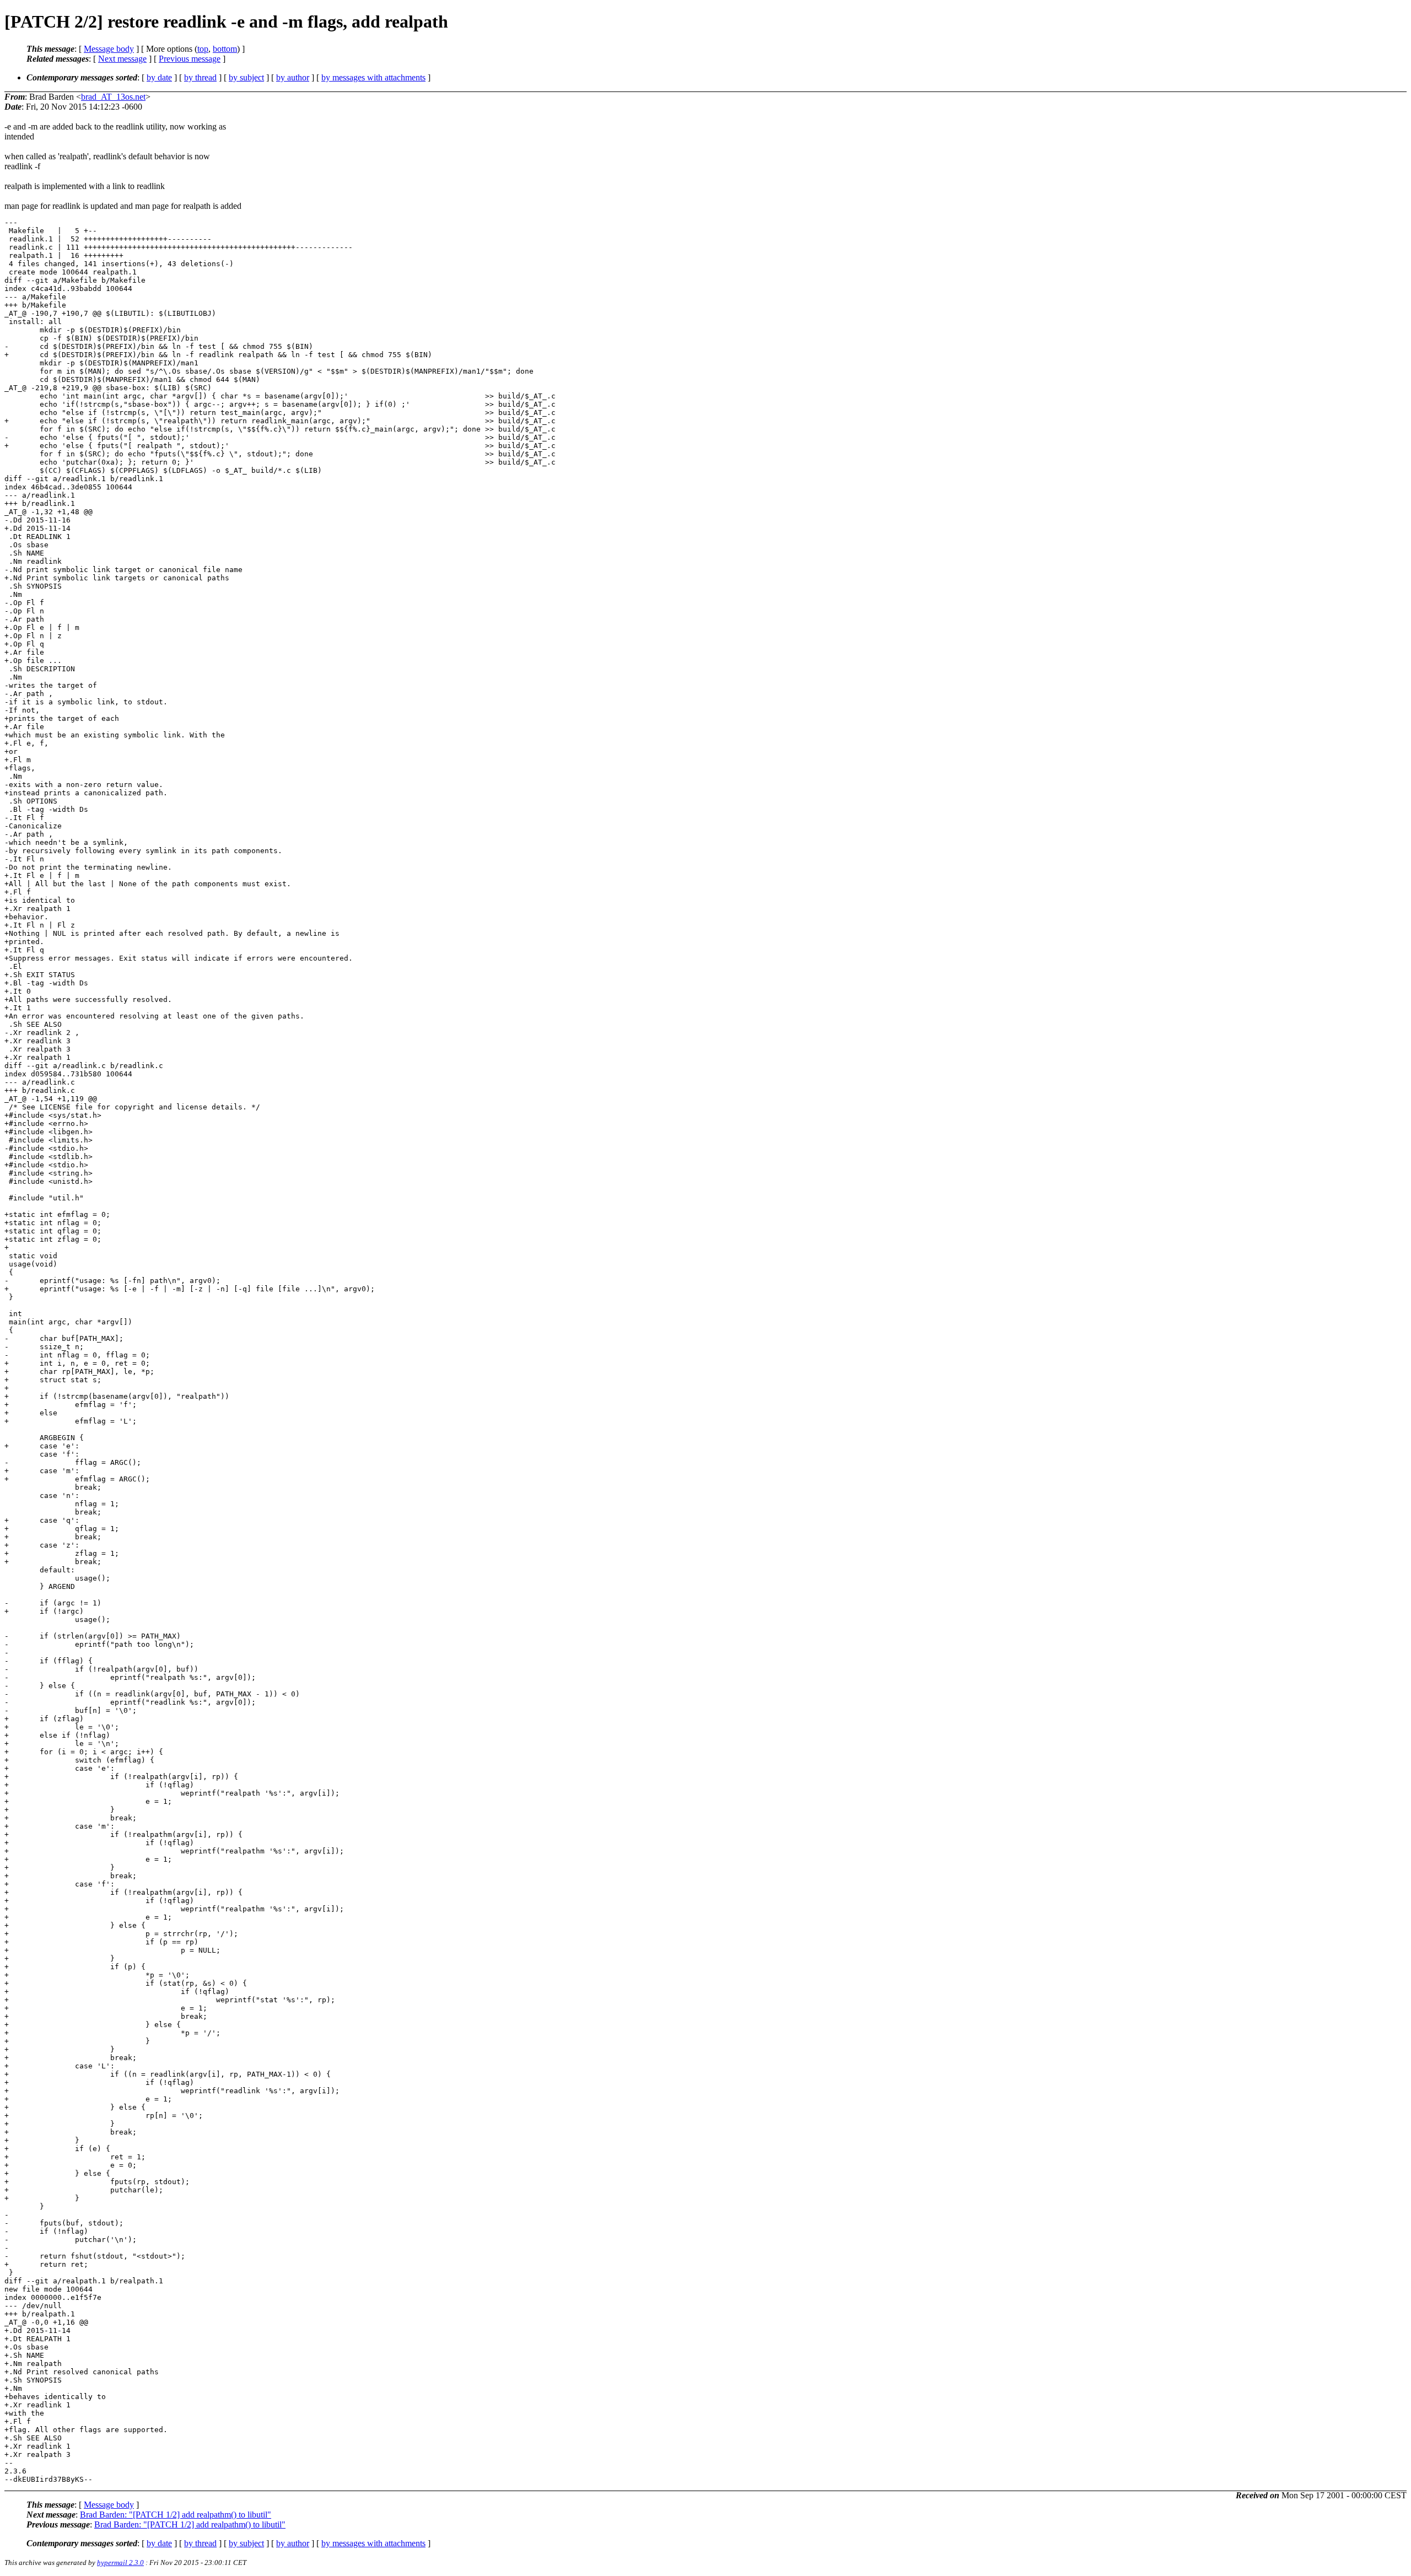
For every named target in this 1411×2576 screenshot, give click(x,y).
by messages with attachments (373, 77)
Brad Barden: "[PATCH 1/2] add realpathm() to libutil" (176, 2515)
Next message (122, 59)
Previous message (190, 59)
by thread (200, 77)
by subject (246, 77)
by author (293, 77)
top (203, 49)
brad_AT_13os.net (113, 97)
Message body (109, 49)
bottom (225, 49)
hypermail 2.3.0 (120, 2562)
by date (159, 77)
